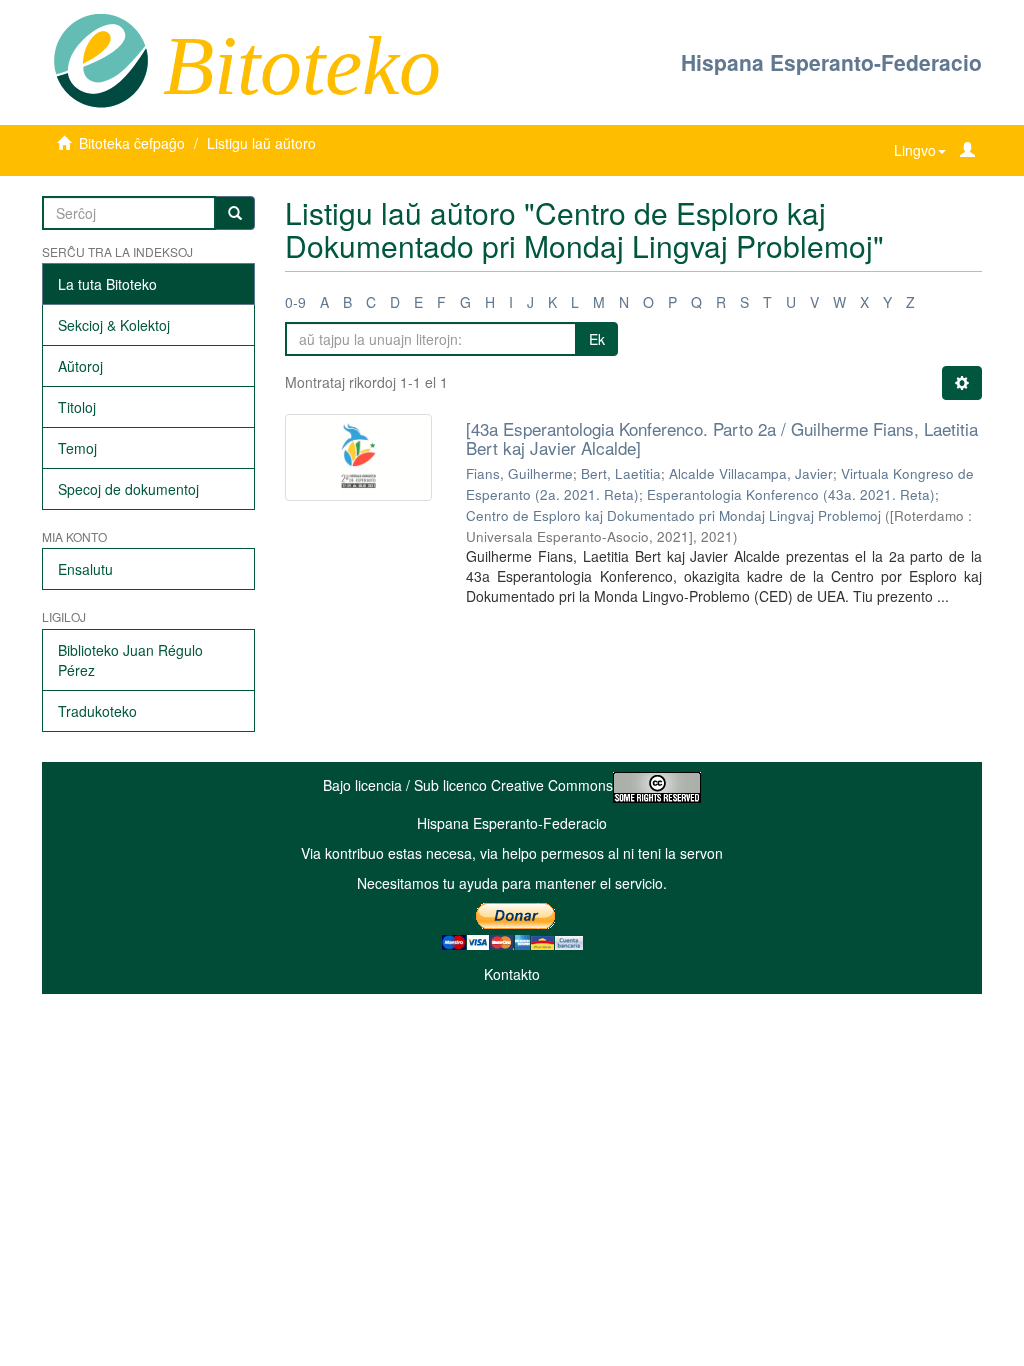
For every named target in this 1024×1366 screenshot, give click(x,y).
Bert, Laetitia (621, 473)
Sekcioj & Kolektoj (114, 325)
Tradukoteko (97, 711)
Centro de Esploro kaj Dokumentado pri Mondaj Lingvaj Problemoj (673, 515)
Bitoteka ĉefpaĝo (132, 143)
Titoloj (77, 407)
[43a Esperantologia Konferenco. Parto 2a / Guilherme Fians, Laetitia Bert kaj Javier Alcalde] (722, 438)
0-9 (295, 302)
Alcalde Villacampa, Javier (751, 473)
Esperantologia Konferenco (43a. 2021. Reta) (791, 494)
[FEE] (100, 59)
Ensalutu (85, 569)
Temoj (77, 448)
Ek (597, 339)
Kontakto (512, 974)
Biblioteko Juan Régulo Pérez (130, 660)
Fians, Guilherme (519, 473)
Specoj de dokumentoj (128, 489)
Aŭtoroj (80, 366)
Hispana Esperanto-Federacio (831, 62)
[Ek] (235, 213)
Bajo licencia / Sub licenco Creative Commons (468, 785)
